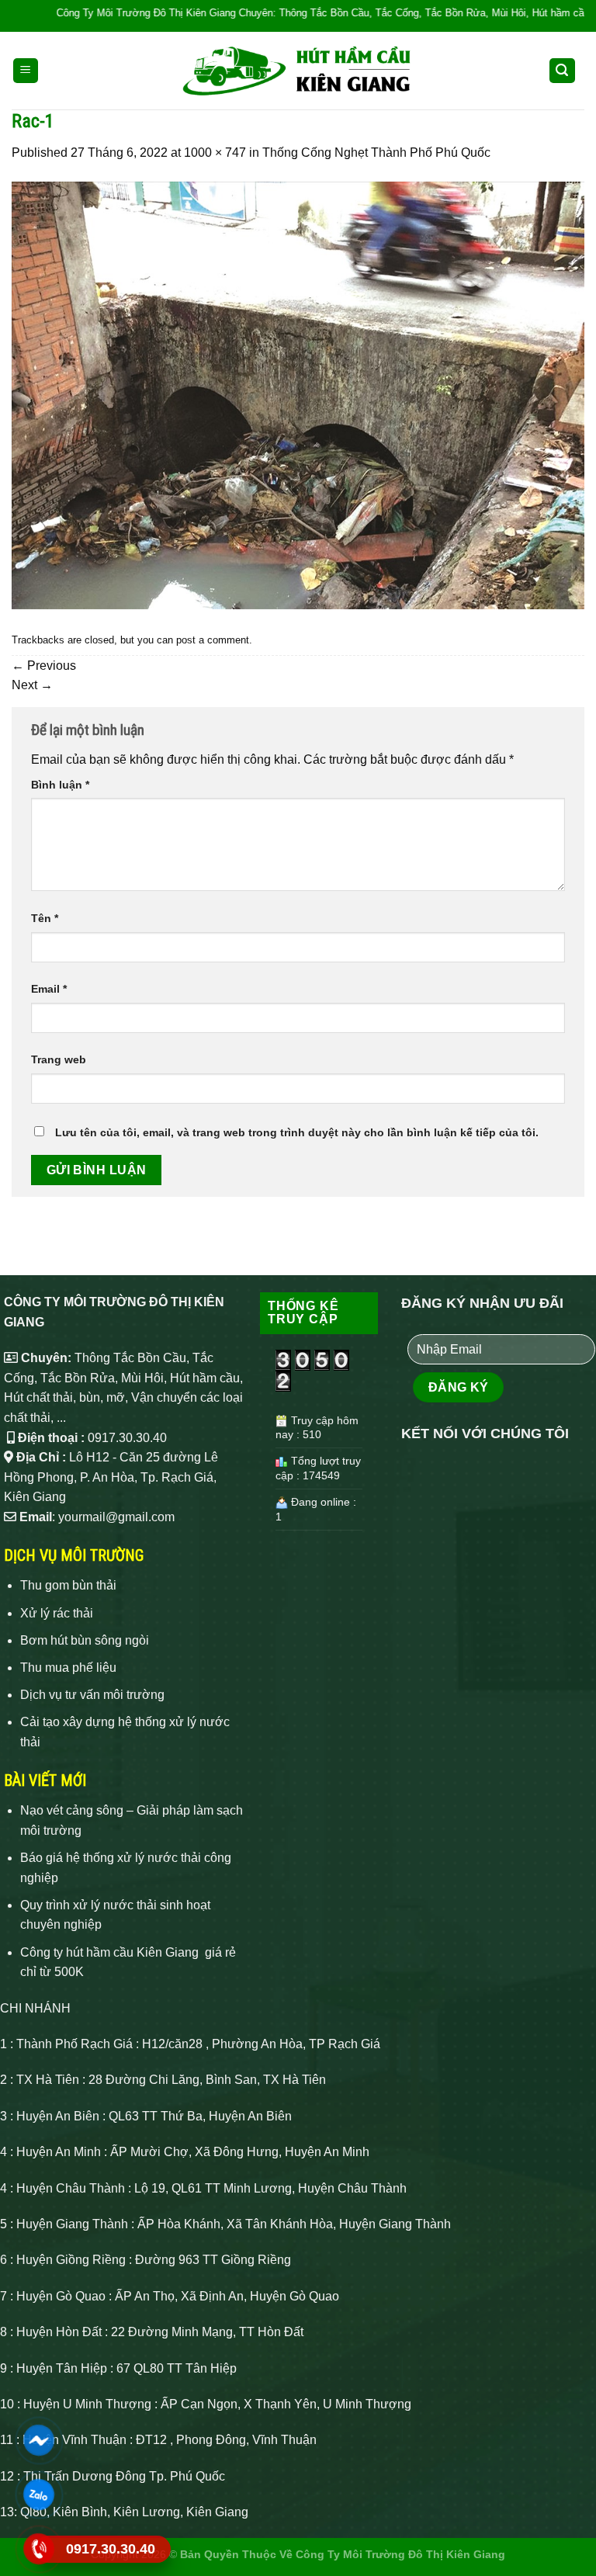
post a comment (213, 640)
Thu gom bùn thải (68, 1585)
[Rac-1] (298, 395)
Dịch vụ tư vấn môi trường (92, 1695)
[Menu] (26, 71)
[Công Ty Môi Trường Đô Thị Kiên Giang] (298, 71)
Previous (44, 666)
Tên (45, 918)
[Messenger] (39, 2440)
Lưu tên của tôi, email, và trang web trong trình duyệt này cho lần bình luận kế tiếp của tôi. (297, 1132)
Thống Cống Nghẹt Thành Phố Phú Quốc (376, 153)
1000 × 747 (215, 153)
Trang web (59, 1059)
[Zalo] (39, 2495)
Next (32, 685)
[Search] (563, 71)
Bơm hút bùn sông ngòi (85, 1640)
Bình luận (60, 785)
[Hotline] (39, 2549)
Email (49, 989)
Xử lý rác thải (57, 1613)
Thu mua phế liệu (68, 1668)
